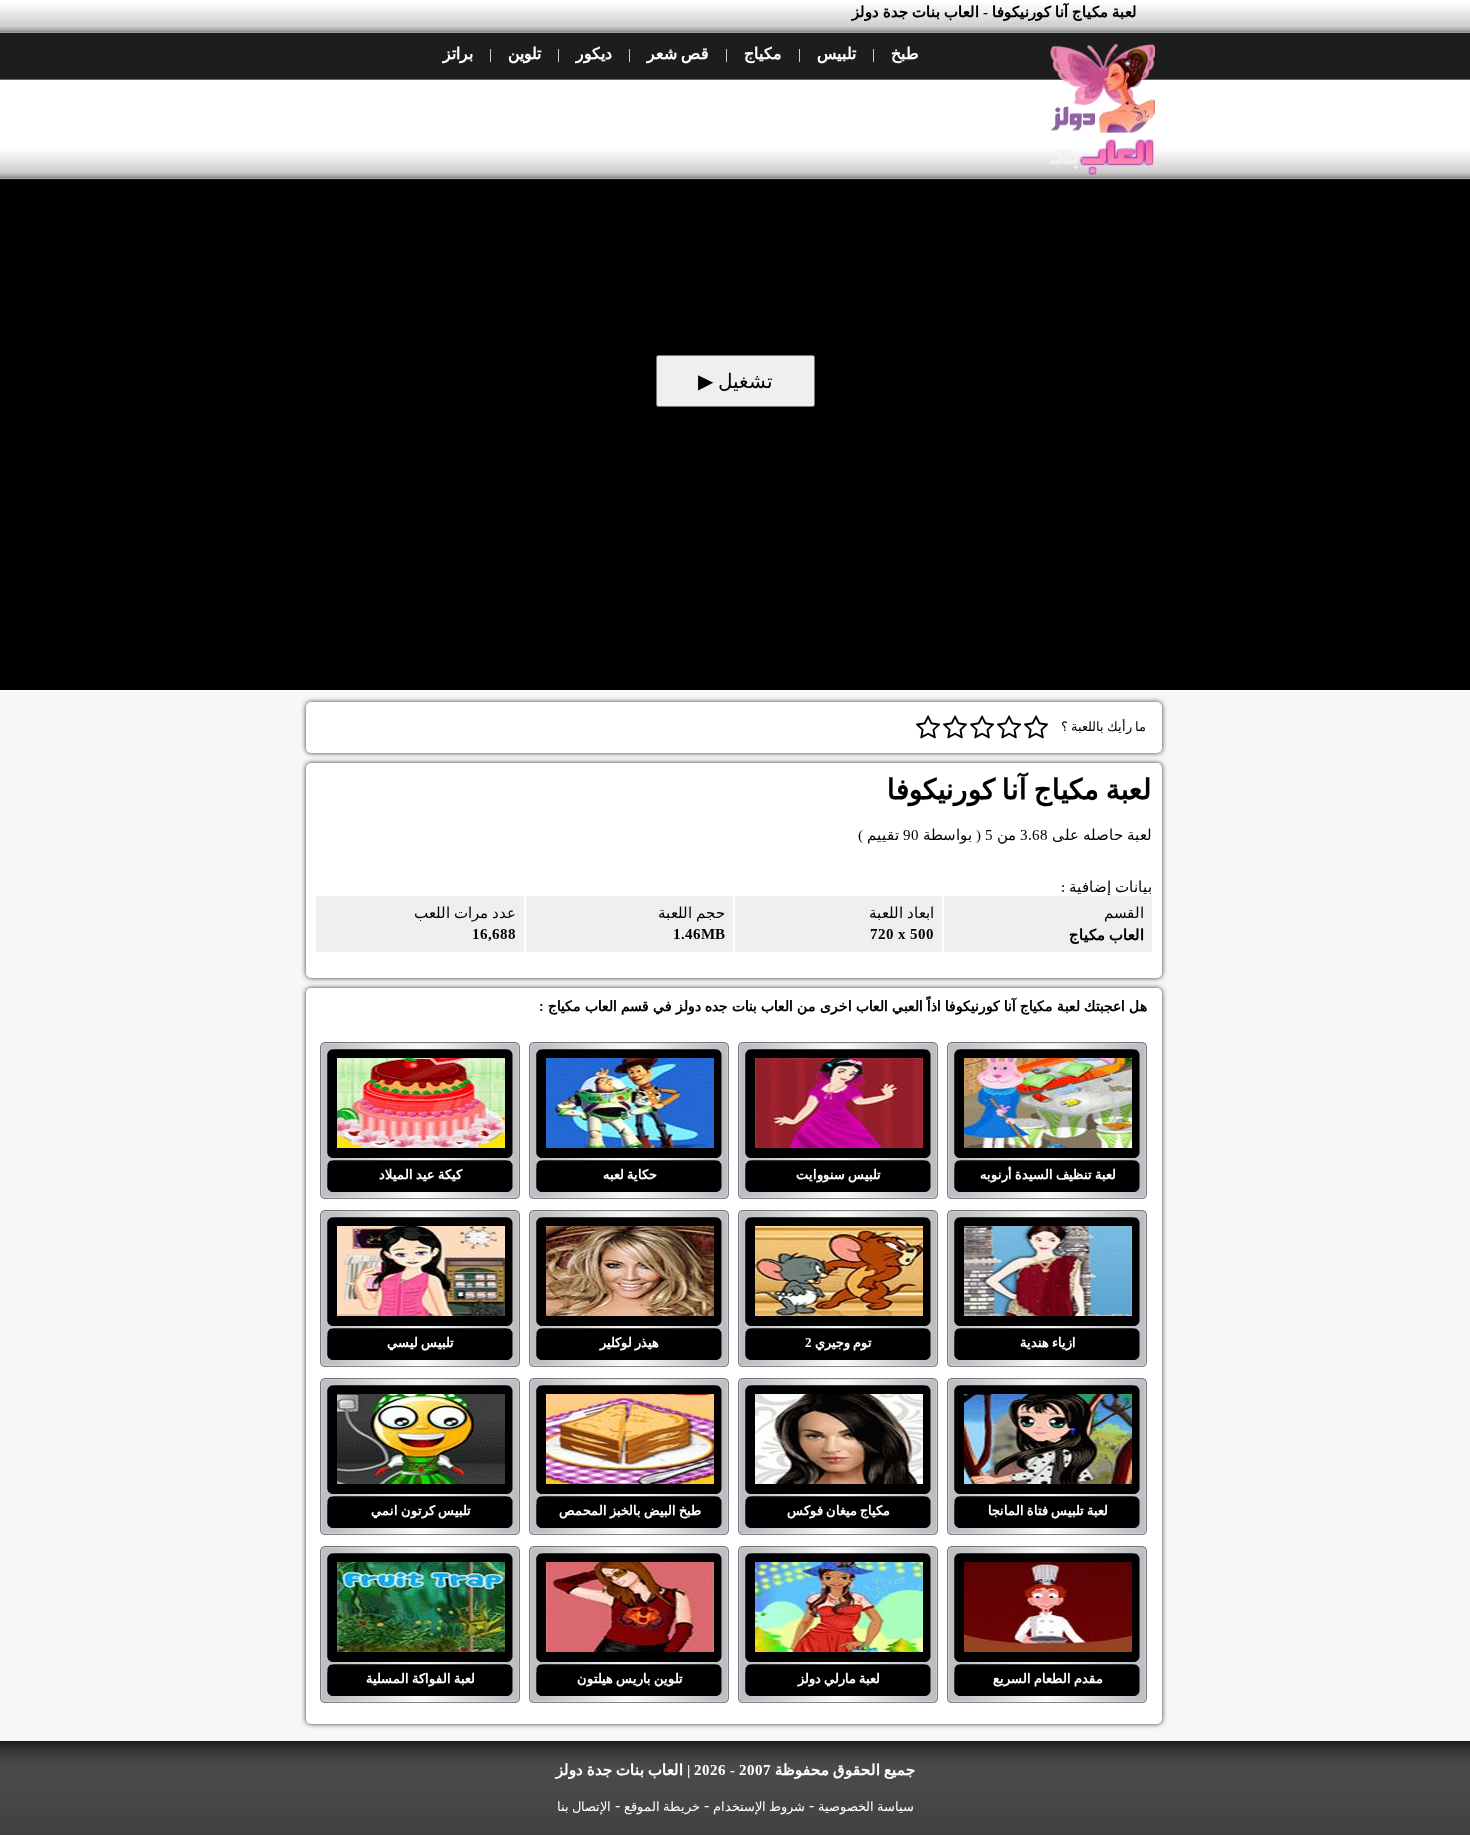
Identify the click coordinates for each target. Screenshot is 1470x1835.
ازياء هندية (1047, 1238)
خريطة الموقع (662, 1806)
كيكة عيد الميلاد (420, 1070)
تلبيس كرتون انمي (420, 1406)
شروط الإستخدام (759, 1806)
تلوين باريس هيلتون (629, 1574)
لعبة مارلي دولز (838, 1574)
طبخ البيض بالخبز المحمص (629, 1406)
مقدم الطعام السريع (1047, 1574)
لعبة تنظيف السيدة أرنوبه (1047, 1070)
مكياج (763, 53)
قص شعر (678, 53)
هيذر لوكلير (629, 1238)
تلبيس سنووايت (838, 1070)
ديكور (594, 53)
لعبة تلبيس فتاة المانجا (1047, 1406)
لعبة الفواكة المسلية (420, 1574)
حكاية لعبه (629, 1070)
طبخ (905, 53)
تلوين (524, 53)
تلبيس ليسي (420, 1238)
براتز (458, 53)
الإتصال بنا (584, 1806)
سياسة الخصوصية (866, 1806)
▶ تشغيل (735, 381)
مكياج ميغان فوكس (838, 1406)
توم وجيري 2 (838, 1238)
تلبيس (836, 53)
